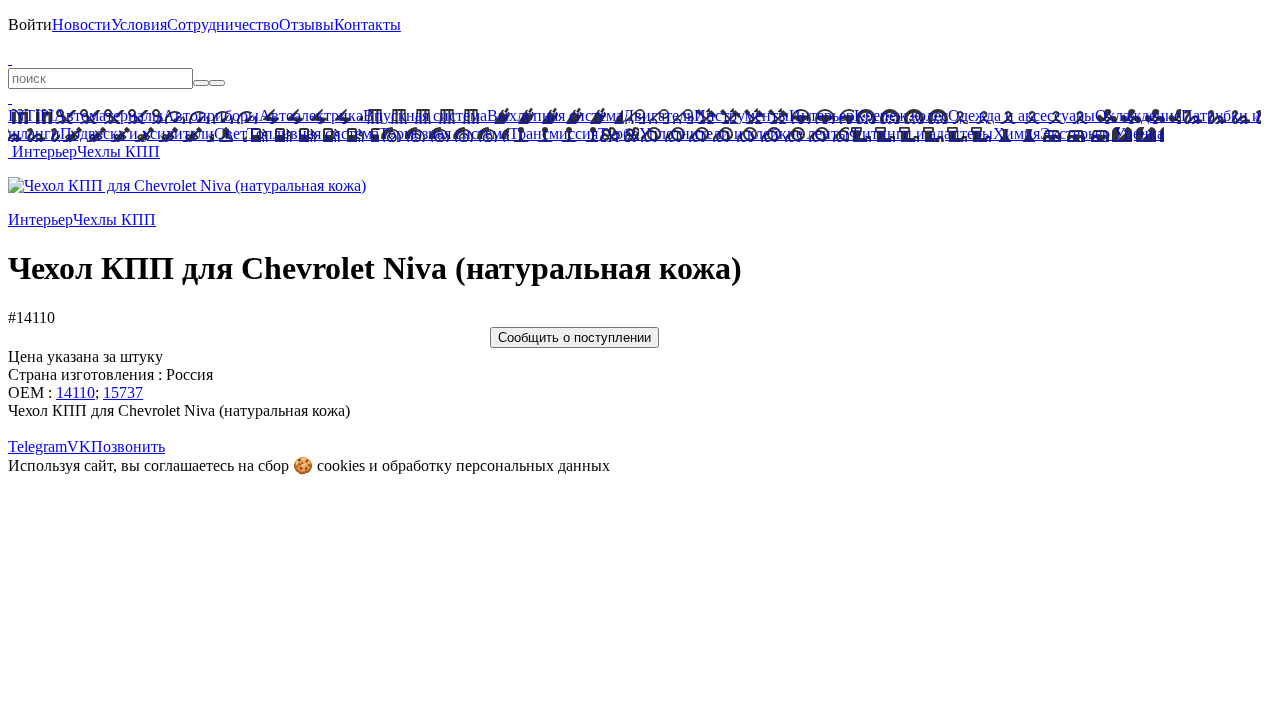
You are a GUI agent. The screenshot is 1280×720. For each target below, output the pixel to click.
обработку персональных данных (496, 465)
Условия (139, 24)
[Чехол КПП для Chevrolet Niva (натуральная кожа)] (187, 185)
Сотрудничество (223, 24)
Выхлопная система (555, 115)
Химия (1016, 133)
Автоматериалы (108, 115)
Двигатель (658, 115)
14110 (75, 392)
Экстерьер (1075, 133)
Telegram (37, 446)
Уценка (1137, 133)
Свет (230, 133)
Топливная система (313, 133)
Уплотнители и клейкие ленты (744, 133)
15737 (123, 392)
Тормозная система (444, 133)
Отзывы (306, 24)
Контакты (367, 24)
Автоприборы (211, 115)
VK (79, 446)
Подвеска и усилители (137, 133)
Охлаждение (1138, 115)
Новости (81, 24)
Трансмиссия (553, 133)
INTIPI (31, 115)
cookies (341, 465)
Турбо (618, 133)
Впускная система (425, 115)
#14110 (31, 317)
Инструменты (741, 115)
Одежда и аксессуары (1021, 115)
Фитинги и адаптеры (921, 133)
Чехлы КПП (118, 151)
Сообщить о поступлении (574, 337)
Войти (30, 24)
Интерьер (821, 115)
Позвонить (128, 446)
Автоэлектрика (311, 115)
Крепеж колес (901, 115)
